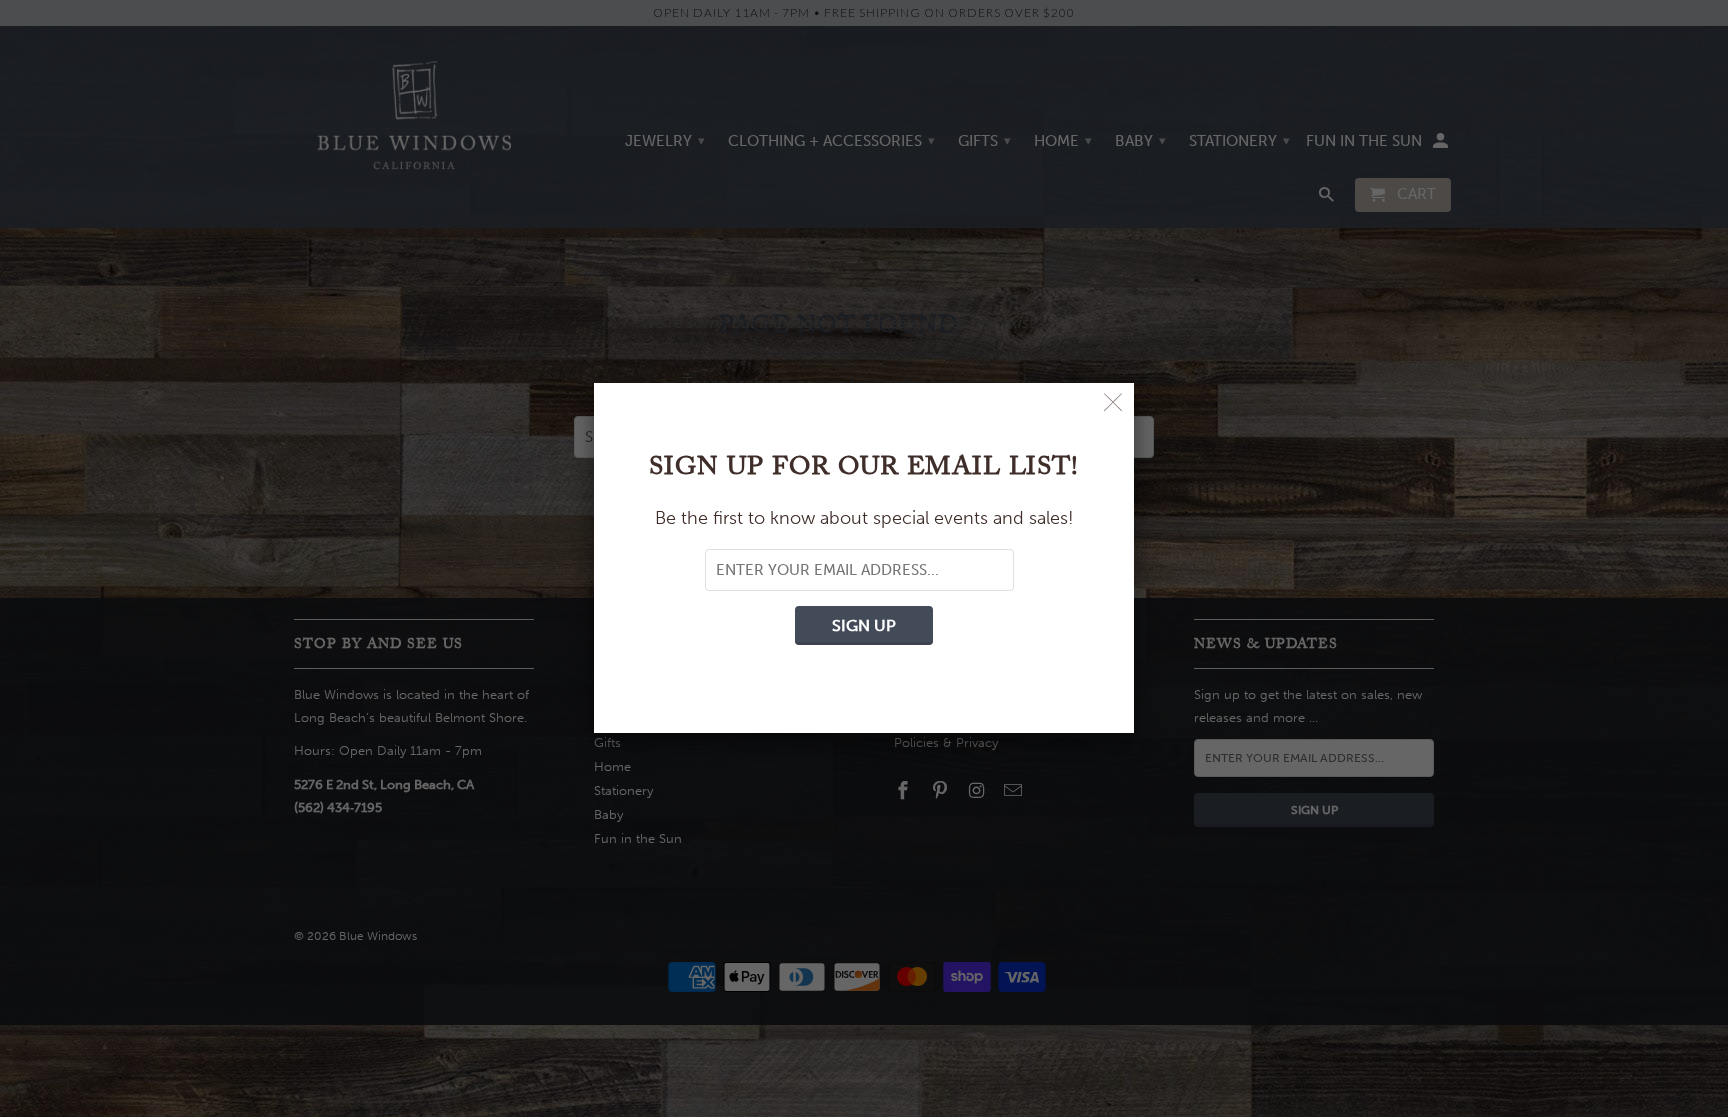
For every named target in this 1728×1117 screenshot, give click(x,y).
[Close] (1113, 403)
